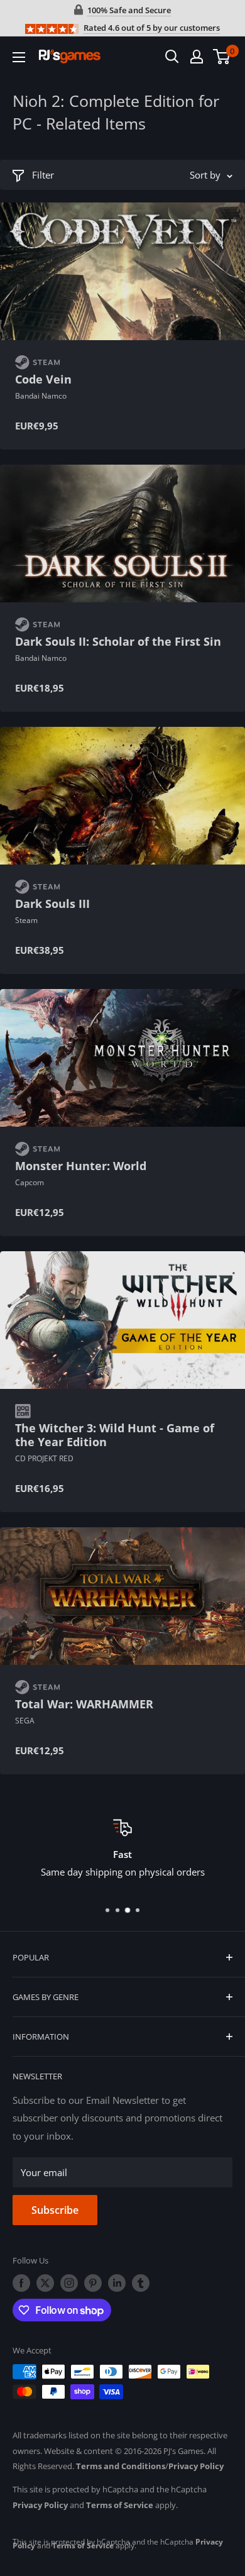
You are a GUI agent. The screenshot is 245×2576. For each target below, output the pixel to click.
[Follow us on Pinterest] (93, 2283)
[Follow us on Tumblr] (141, 2283)
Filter (43, 175)
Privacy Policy (196, 2466)
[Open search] (172, 57)
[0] (222, 57)
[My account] (197, 57)
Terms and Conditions (121, 2466)
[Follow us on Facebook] (21, 2283)
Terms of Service (120, 2505)
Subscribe (55, 2210)
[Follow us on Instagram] (69, 2283)
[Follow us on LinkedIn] (117, 2283)
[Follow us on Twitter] (45, 2283)
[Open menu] (19, 57)
